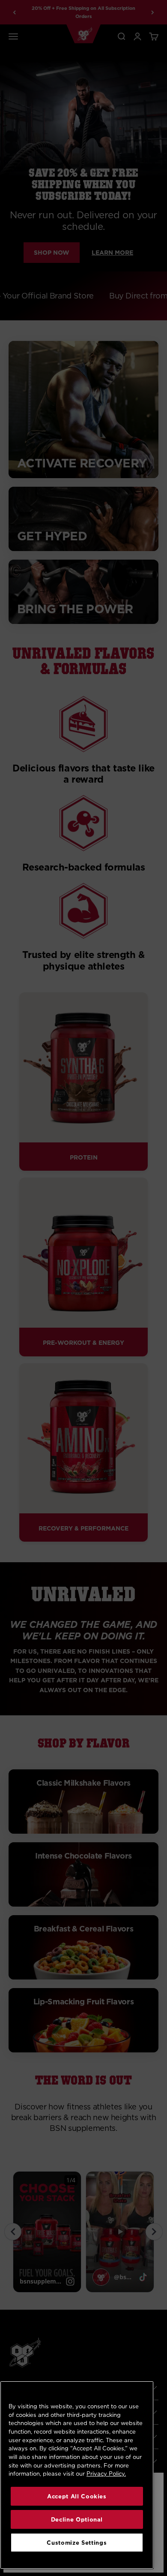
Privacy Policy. (106, 2474)
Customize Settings (77, 2543)
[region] (77, 2475)
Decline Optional (77, 2519)
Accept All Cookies (77, 2496)
